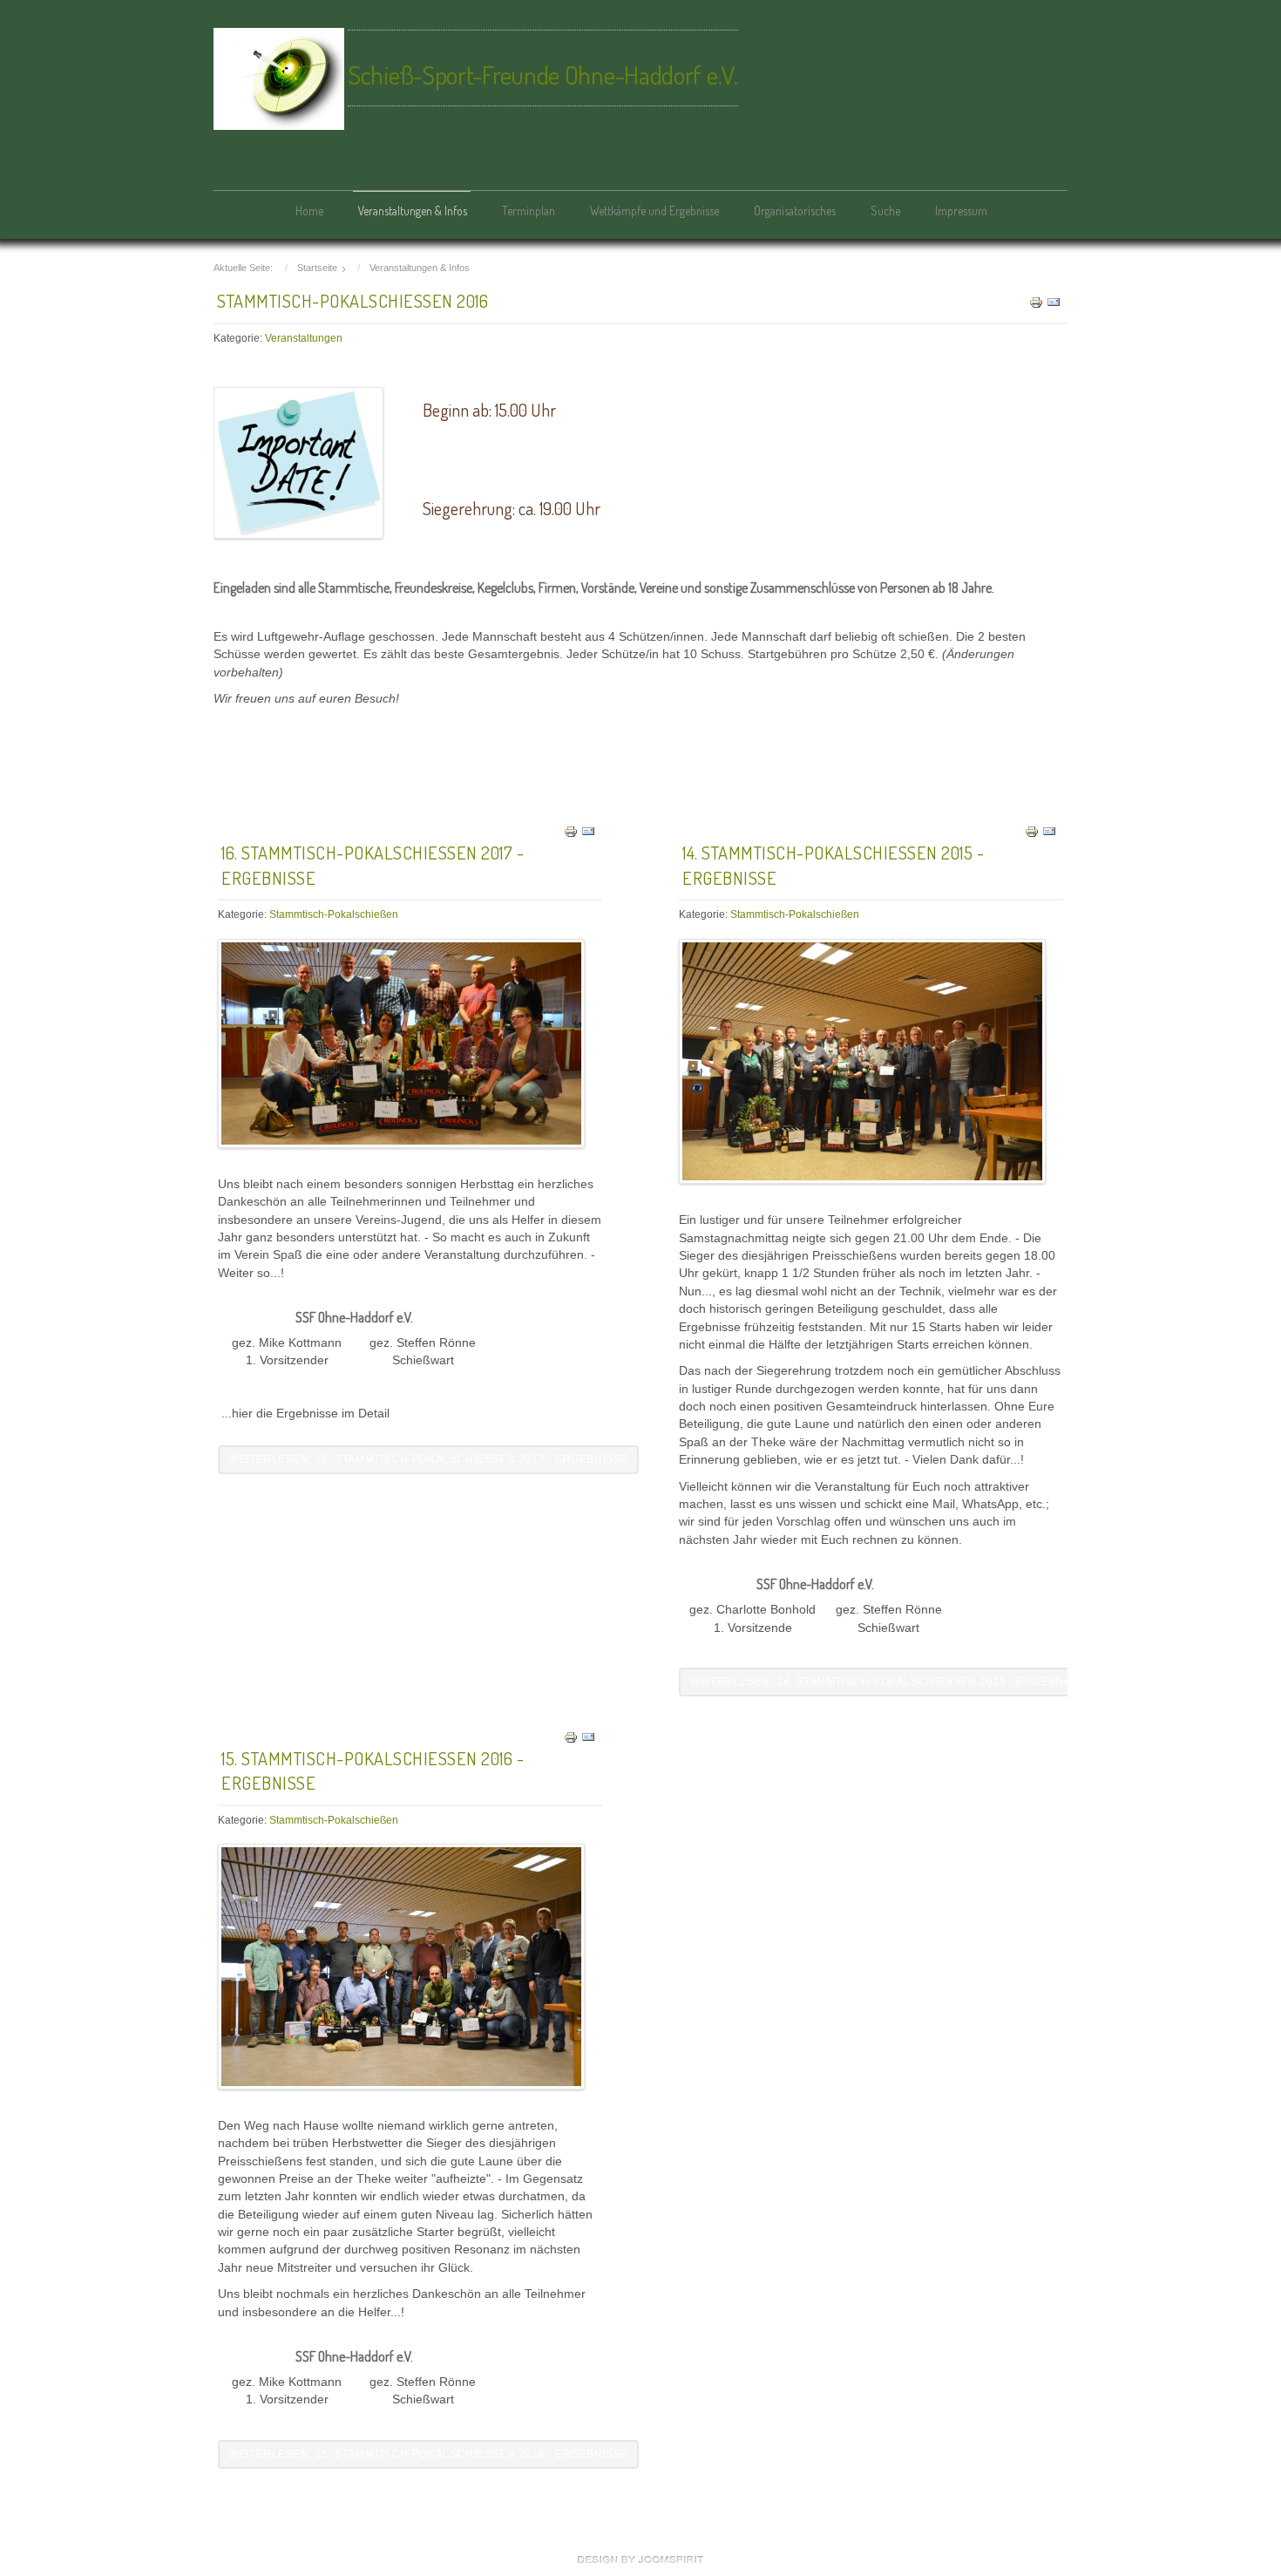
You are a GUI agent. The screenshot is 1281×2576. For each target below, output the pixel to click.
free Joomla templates (640, 2559)
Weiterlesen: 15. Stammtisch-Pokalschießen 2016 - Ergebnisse (428, 2454)
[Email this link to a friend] (1054, 302)
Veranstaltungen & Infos (413, 211)
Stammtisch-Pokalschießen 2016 (352, 301)
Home (309, 211)
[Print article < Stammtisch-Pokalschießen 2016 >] (1036, 302)
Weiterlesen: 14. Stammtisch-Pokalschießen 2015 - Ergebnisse (889, 1682)
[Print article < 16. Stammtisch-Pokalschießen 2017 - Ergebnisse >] (571, 831)
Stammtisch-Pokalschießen (334, 914)
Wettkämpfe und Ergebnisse (654, 211)
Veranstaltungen (304, 338)
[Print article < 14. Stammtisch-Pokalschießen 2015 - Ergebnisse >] (1032, 831)
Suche (885, 211)
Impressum (961, 211)
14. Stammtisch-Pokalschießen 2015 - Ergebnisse (833, 865)
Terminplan (529, 211)
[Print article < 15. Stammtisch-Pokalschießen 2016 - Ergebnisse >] (571, 1736)
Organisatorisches (795, 211)
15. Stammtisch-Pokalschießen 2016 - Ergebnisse (373, 1771)
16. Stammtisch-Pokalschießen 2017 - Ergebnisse (373, 865)
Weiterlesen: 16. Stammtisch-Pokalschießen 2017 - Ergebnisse (428, 1459)
